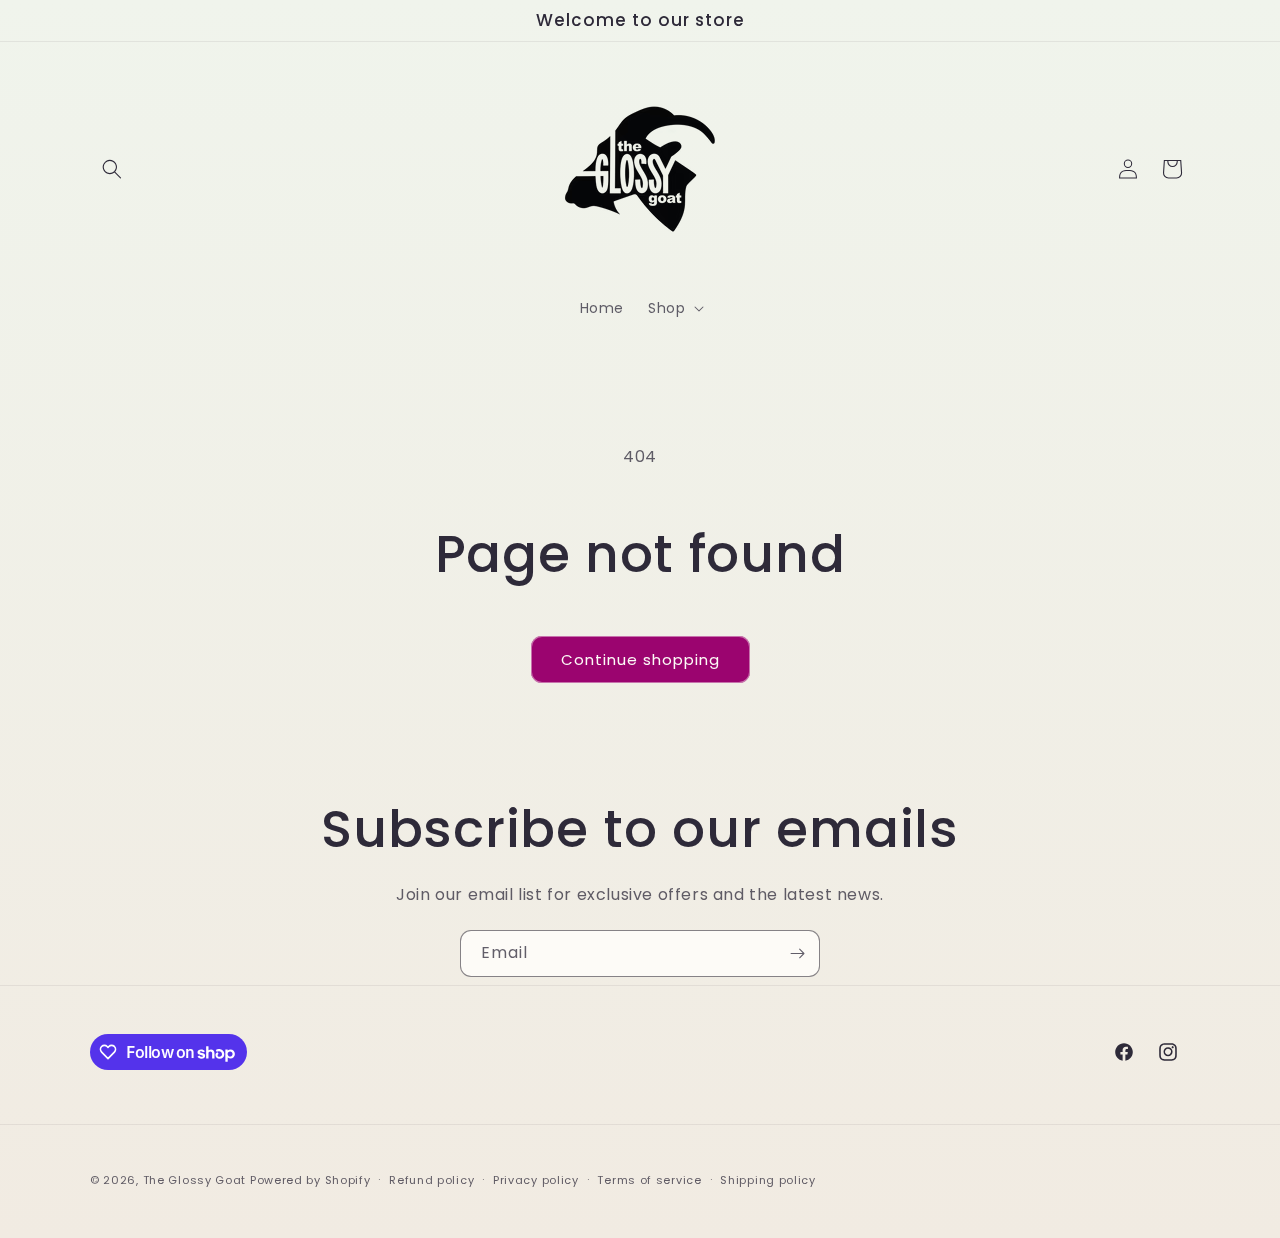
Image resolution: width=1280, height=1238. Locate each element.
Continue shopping (640, 659)
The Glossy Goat (195, 1180)
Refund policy (431, 1180)
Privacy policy (536, 1180)
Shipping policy (768, 1180)
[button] (112, 169)
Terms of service (649, 1180)
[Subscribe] (797, 953)
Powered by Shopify (310, 1180)
